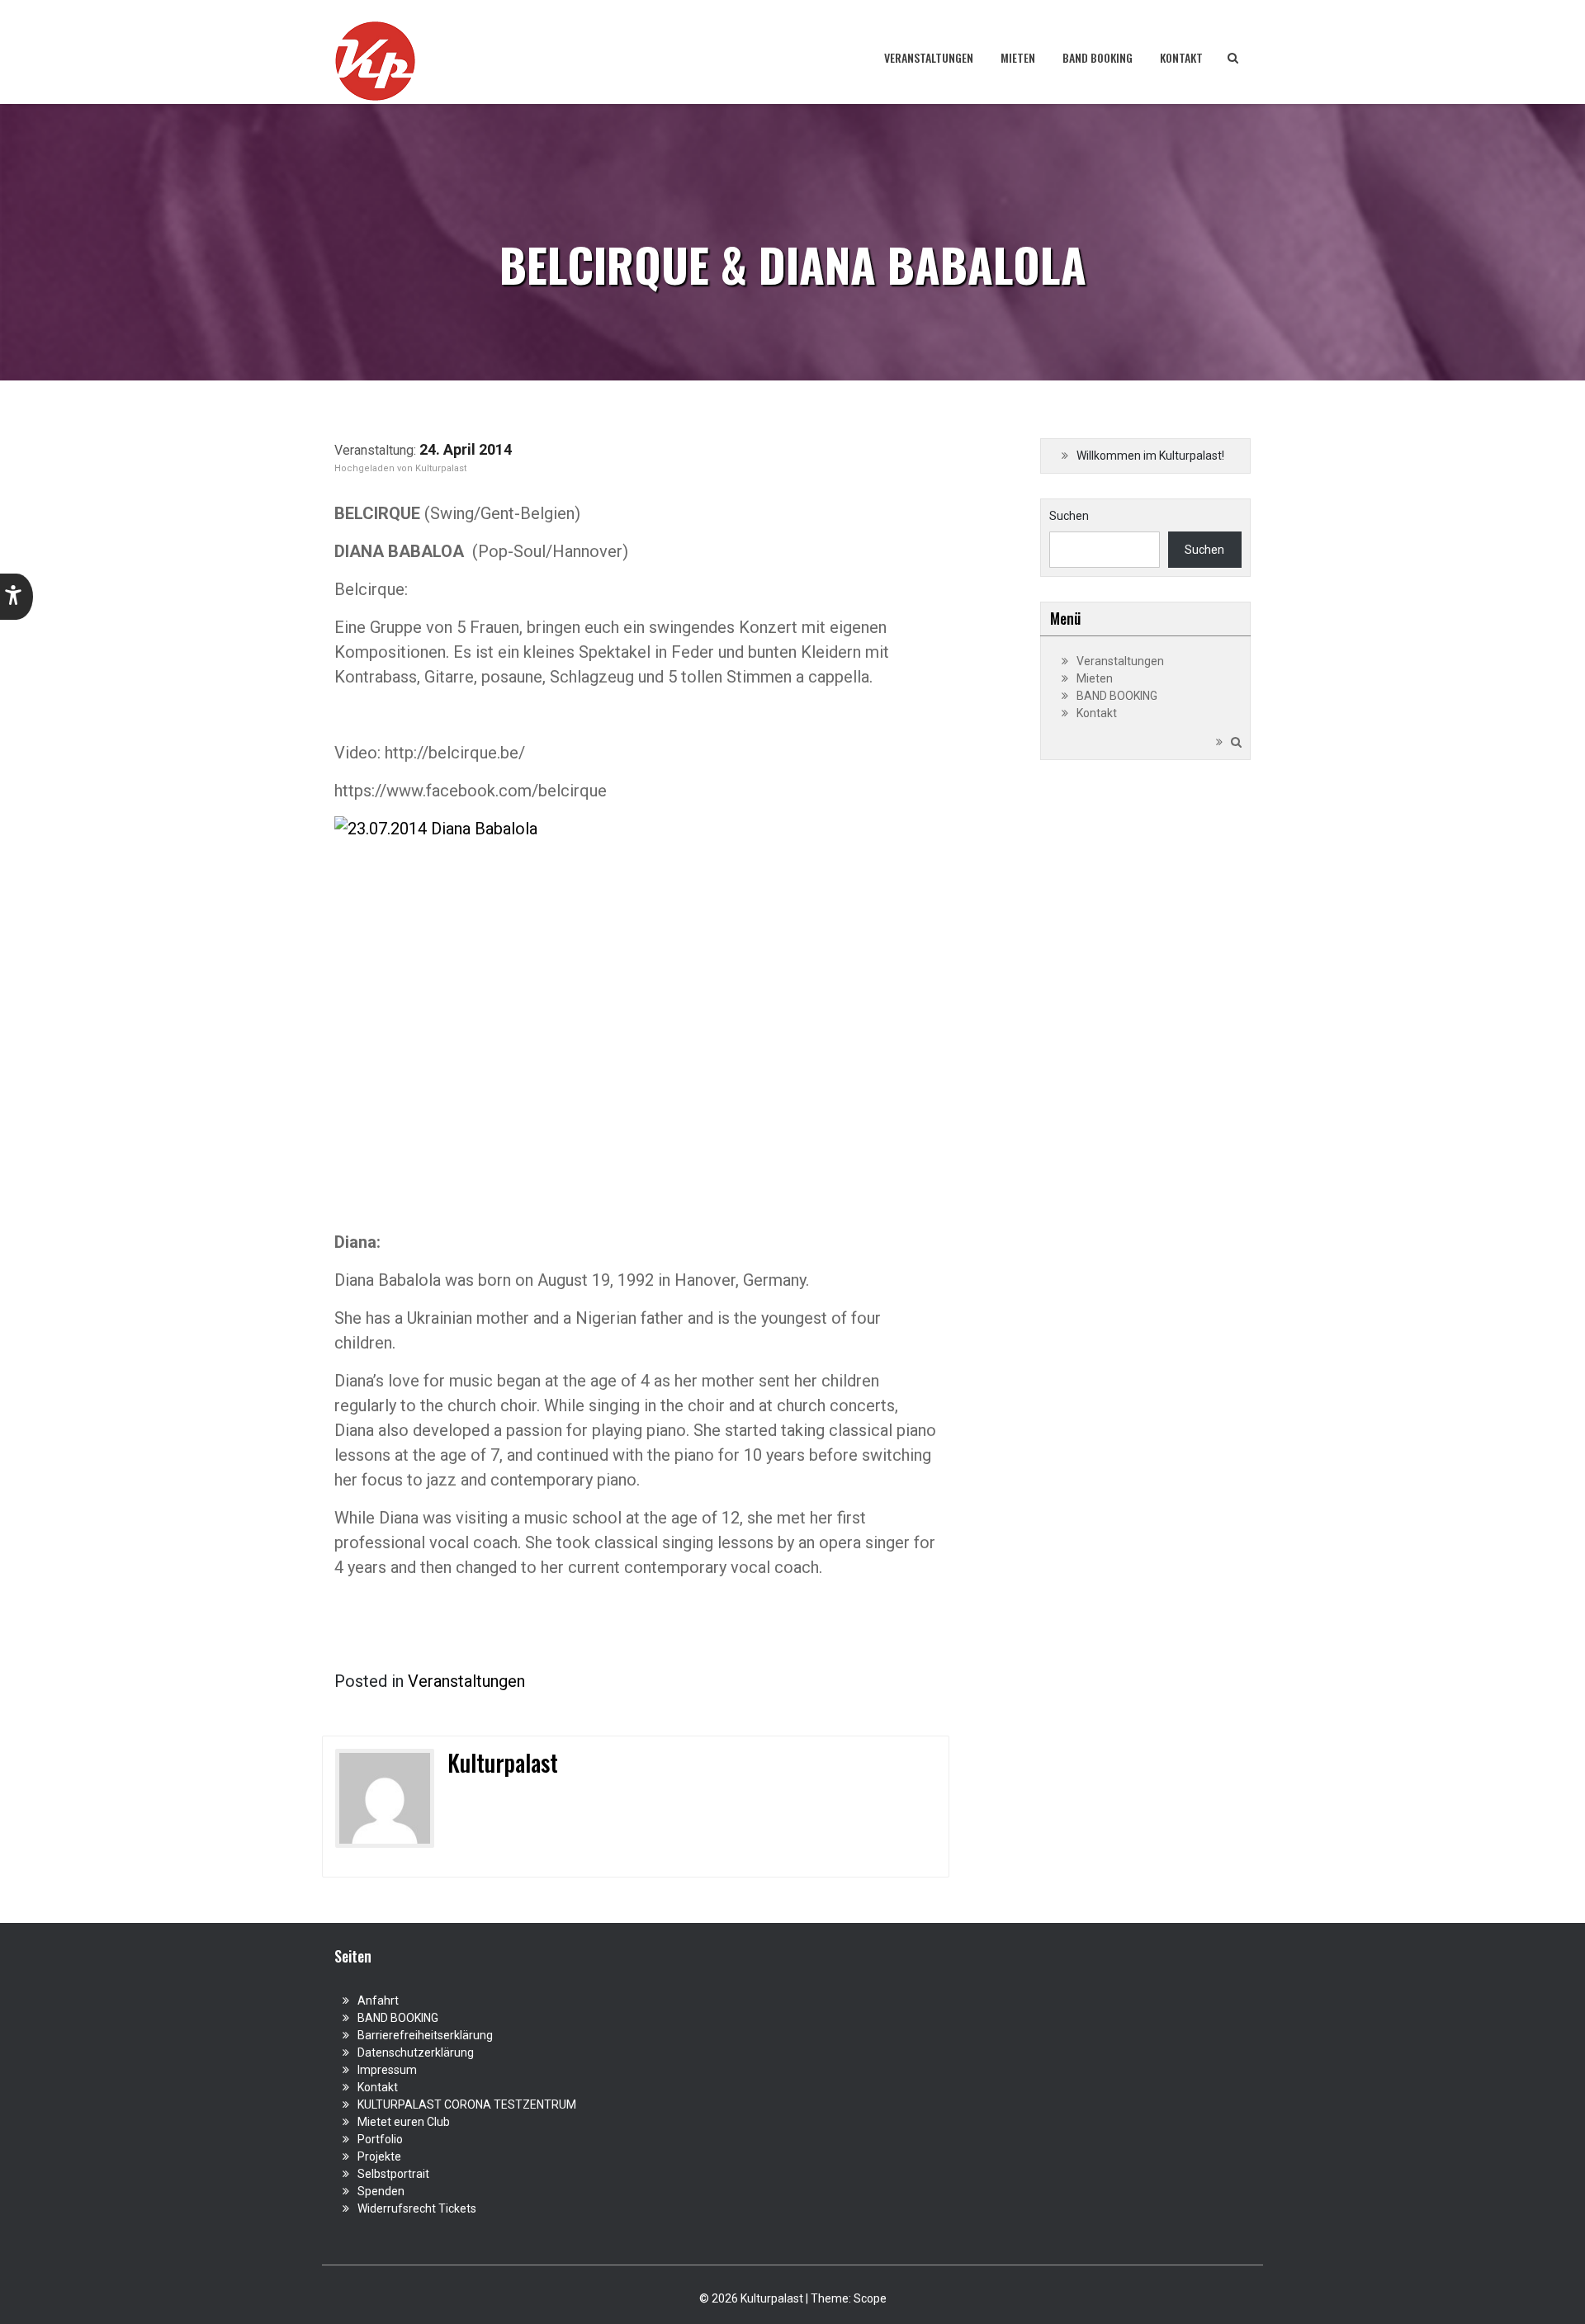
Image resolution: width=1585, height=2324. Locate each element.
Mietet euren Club (404, 2122)
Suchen (1069, 516)
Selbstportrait (393, 2174)
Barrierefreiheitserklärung (425, 2035)
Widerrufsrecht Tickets (417, 2208)
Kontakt (1181, 57)
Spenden (381, 2191)
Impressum (387, 2070)
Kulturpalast (441, 468)
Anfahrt (378, 2000)
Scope (870, 2298)
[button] (17, 597)
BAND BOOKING (1098, 57)
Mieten (1018, 57)
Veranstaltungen (929, 57)
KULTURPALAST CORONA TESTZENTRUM (467, 2104)
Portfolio (380, 2139)
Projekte (379, 2156)
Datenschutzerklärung (416, 2052)
